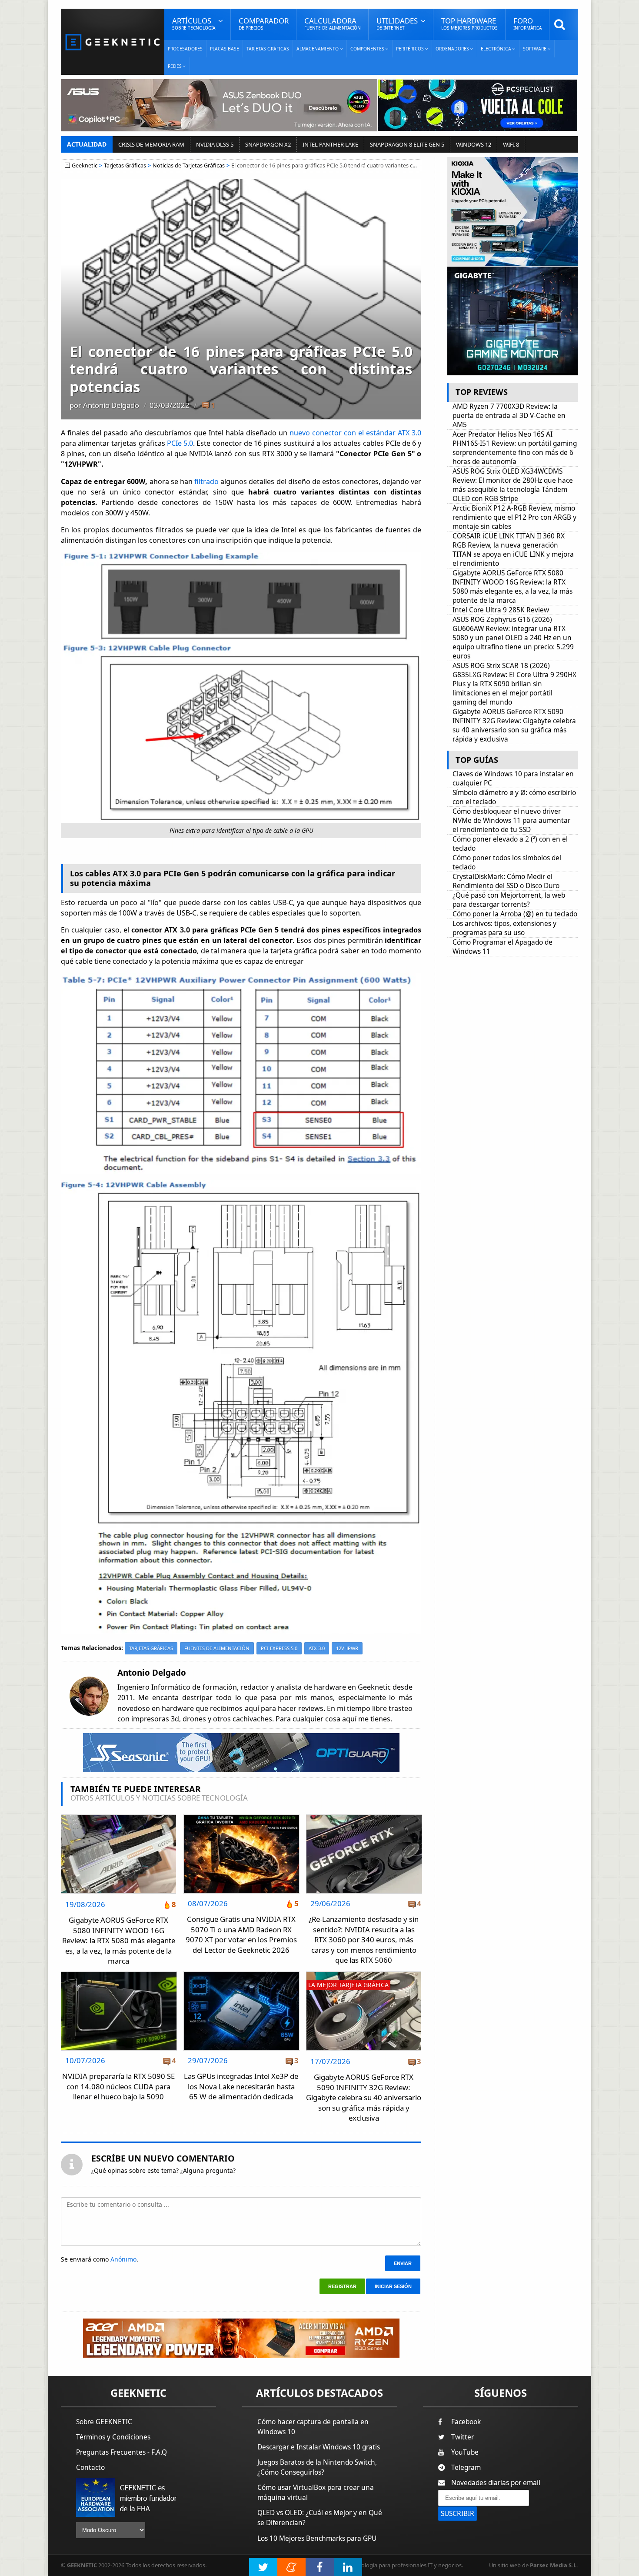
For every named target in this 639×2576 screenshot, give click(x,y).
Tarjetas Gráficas (268, 49)
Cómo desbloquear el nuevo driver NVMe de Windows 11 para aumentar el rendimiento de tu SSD (511, 820)
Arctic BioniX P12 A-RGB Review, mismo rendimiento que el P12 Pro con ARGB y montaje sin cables (514, 517)
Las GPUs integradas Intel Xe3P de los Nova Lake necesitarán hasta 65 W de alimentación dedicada (241, 2086)
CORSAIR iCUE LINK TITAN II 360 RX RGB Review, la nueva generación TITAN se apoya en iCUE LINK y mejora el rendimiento (513, 550)
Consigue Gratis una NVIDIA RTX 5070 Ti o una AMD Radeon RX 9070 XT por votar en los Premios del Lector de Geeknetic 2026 (241, 1935)
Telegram (466, 2467)
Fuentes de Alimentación (217, 1648)
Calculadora (333, 23)
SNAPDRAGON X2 (268, 144)
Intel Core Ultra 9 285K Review (501, 610)
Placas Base (225, 49)
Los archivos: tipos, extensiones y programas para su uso (504, 928)
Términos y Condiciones (113, 2437)
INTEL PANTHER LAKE (330, 144)
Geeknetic (85, 165)
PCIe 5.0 (180, 443)
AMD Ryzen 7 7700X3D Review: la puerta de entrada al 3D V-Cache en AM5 (509, 416)
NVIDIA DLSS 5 (215, 144)
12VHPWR (347, 1648)
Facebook (466, 2422)
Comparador (264, 23)
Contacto (90, 2467)
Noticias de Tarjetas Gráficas (189, 165)
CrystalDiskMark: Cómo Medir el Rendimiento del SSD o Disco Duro (506, 881)
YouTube (465, 2452)
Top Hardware (469, 23)
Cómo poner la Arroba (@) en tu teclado (515, 914)
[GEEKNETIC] (113, 42)
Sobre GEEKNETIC (104, 2422)
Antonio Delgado (111, 405)
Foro (528, 23)
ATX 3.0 (317, 1648)
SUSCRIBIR (458, 2514)
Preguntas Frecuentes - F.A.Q (121, 2452)
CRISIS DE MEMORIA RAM (151, 144)
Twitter (463, 2437)
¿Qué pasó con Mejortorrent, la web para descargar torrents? (509, 900)
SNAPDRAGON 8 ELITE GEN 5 (407, 144)
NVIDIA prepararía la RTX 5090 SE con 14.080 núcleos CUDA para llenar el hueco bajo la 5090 (118, 2086)
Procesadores (185, 49)
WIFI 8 (511, 144)
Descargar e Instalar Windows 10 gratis (319, 2447)
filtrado (207, 481)
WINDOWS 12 (474, 144)
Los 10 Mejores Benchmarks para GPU (317, 2538)
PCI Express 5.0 (279, 1648)
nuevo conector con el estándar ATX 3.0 (354, 433)
